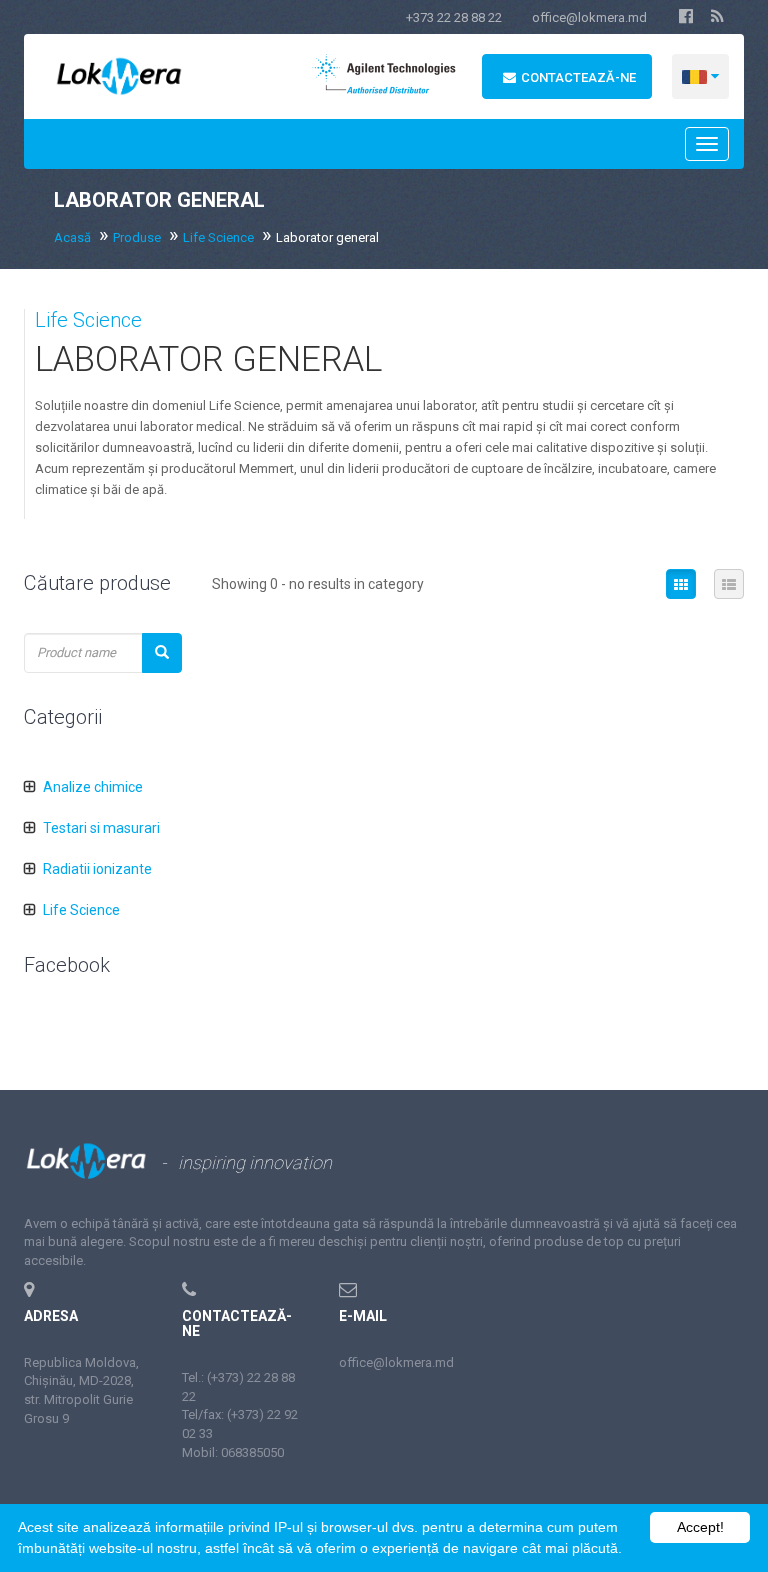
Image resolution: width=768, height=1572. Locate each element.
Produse (137, 237)
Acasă (72, 237)
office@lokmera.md (589, 17)
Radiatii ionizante (97, 869)
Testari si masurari (101, 828)
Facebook (67, 965)
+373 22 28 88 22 (454, 17)
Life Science (218, 237)
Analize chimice (93, 787)
